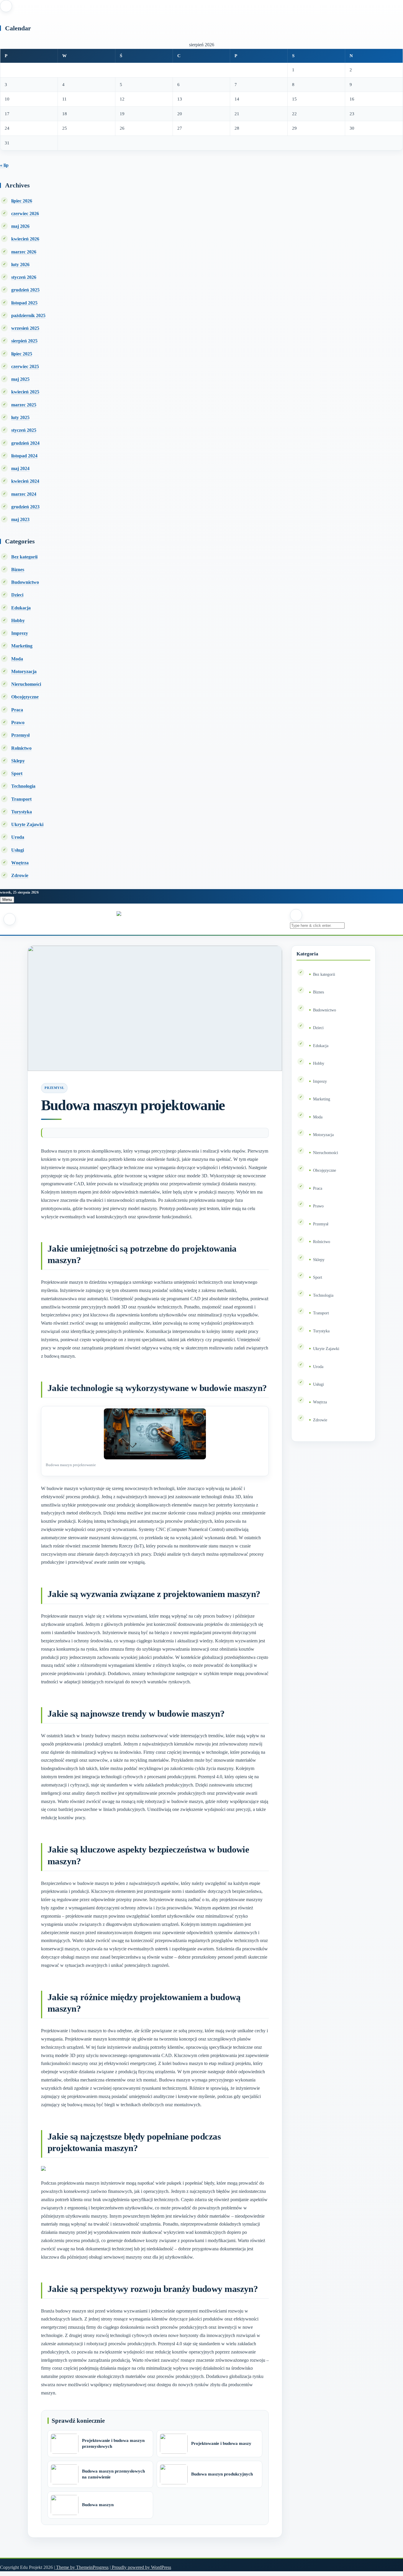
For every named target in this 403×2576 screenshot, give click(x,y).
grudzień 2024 (25, 443)
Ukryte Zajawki (27, 824)
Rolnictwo (21, 748)
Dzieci (17, 595)
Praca (17, 710)
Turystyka (22, 812)
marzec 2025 (24, 405)
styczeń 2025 (24, 430)
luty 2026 (20, 264)
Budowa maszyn (98, 2505)
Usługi (18, 850)
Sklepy (18, 761)
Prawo (18, 722)
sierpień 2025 (24, 341)
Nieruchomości (26, 684)
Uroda (18, 837)
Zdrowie (20, 875)
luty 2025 (20, 417)
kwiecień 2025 (25, 392)
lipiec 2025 (22, 354)
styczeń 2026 (24, 277)
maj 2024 (20, 468)
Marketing (22, 646)
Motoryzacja (24, 671)
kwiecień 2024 (25, 481)
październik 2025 (28, 315)
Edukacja (21, 608)
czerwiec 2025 (25, 366)
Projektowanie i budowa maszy (221, 2443)
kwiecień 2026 (25, 239)
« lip (4, 165)
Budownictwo (25, 582)
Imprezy (20, 633)
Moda (17, 659)
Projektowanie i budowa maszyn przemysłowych (113, 2443)
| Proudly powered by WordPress (140, 2567)
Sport (17, 773)
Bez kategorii (24, 557)
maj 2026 (20, 226)
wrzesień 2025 (25, 328)
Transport (21, 799)
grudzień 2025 (25, 290)
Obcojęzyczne (25, 697)
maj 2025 (20, 379)
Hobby (18, 620)
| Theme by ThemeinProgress (81, 2567)
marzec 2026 (24, 252)
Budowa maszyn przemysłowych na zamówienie (113, 2474)
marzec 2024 (24, 494)
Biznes (18, 570)
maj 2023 (20, 519)
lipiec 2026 (22, 201)
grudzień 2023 (25, 507)
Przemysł (20, 735)
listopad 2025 (24, 303)
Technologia (23, 786)
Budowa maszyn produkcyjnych (222, 2474)
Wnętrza (20, 863)
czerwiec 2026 (25, 214)
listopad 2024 (24, 456)
